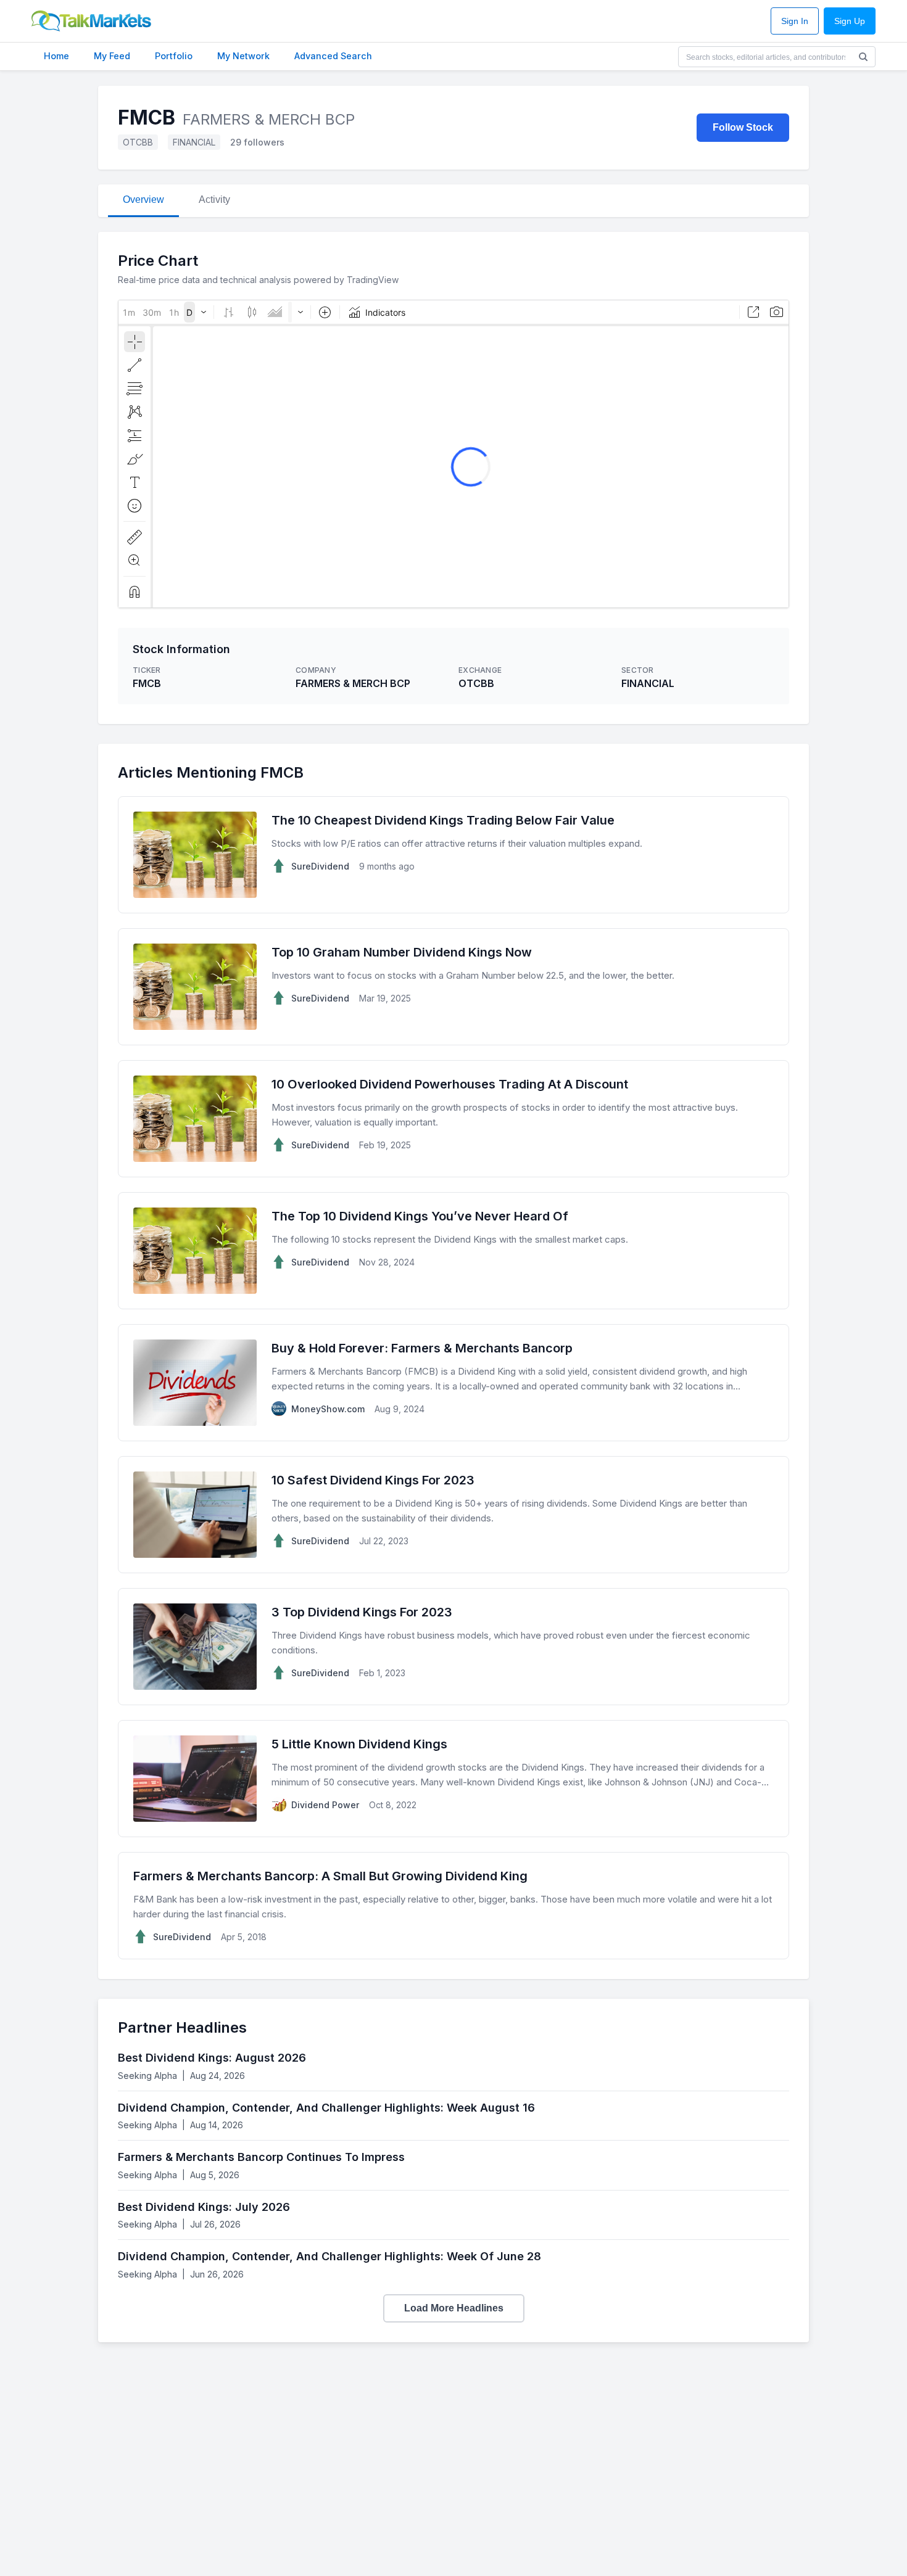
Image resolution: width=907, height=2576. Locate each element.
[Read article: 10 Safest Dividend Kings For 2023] (453, 1515)
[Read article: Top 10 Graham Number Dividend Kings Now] (453, 987)
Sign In (795, 21)
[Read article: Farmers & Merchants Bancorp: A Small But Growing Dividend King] (453, 1906)
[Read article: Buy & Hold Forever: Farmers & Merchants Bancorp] (453, 1383)
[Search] (863, 57)
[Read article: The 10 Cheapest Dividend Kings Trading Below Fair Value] (453, 855)
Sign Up (850, 21)
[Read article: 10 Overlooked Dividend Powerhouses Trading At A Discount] (453, 1119)
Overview (143, 200)
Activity (214, 200)
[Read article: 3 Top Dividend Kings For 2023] (453, 1647)
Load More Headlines (454, 2308)
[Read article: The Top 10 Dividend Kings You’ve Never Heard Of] (453, 1251)
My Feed (112, 56)
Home (56, 56)
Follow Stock (743, 127)
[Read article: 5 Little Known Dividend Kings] (453, 1779)
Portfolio (174, 56)
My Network (243, 56)
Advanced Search (333, 56)
